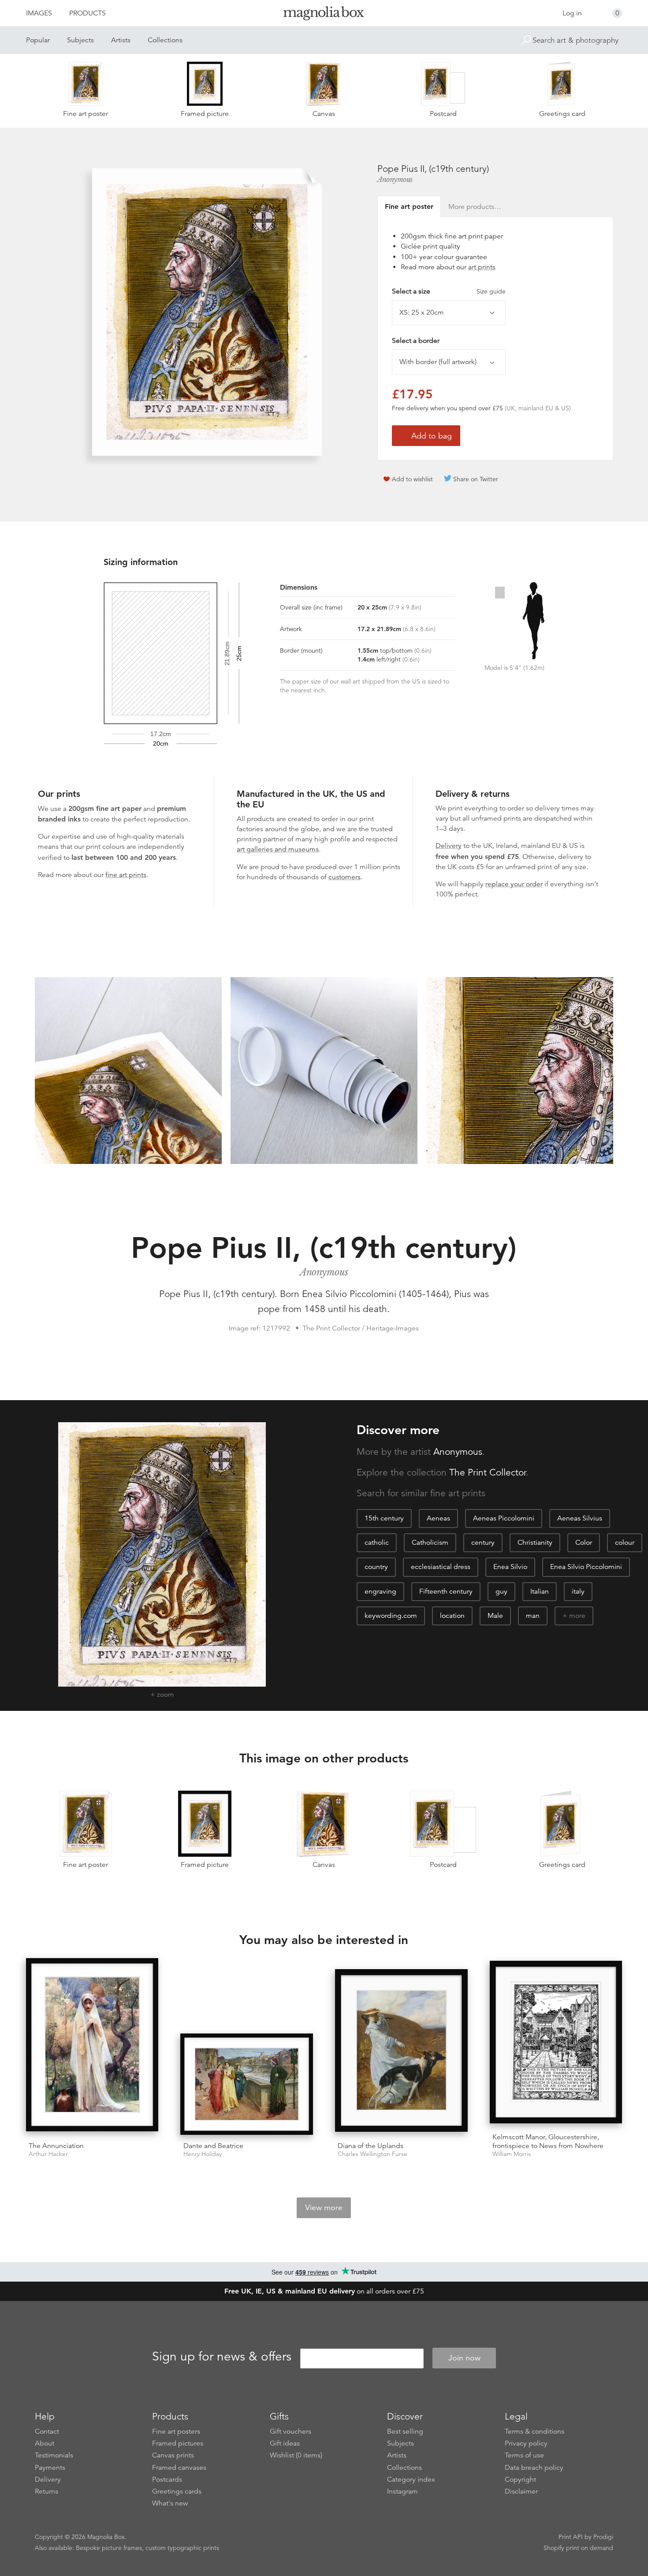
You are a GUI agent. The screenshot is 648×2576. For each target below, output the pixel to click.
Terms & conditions (534, 2431)
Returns (47, 2491)
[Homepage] (324, 15)
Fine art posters (176, 2431)
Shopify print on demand (578, 2548)
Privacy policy (526, 2443)
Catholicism (430, 1543)
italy (578, 1591)
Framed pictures (178, 2443)
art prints (482, 267)
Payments (50, 2468)
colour (625, 1543)
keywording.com (391, 1616)
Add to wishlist (412, 479)
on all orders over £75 (324, 2291)
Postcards (167, 2479)
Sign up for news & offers (222, 2357)
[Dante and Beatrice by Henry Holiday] (247, 2084)
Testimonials (54, 2455)
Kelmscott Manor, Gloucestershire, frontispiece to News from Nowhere (548, 2141)
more (577, 1616)
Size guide (491, 291)
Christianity (535, 1543)
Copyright (520, 2479)
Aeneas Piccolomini (504, 1518)
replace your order (514, 884)
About (45, 2443)
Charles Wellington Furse (372, 2154)
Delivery (449, 846)
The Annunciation (56, 2146)
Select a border (416, 341)
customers (344, 877)
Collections (165, 40)
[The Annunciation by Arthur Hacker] (92, 2046)
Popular (38, 40)
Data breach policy (534, 2468)
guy (501, 1591)
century (483, 1543)
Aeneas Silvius (580, 1518)
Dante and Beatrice (213, 2146)
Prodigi (603, 2537)
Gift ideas (285, 2443)
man (533, 1616)
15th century (384, 1518)
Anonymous (395, 179)
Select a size (449, 291)
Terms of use (524, 2455)
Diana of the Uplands (371, 2146)
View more (324, 2208)
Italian (540, 1591)
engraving (380, 1591)
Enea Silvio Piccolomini (586, 1567)
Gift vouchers (290, 2431)
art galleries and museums (278, 849)
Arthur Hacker (48, 2154)
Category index (411, 2479)
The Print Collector (488, 1472)
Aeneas (438, 1518)
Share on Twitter (476, 479)
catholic (377, 1543)
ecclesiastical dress (441, 1567)
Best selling (405, 2431)
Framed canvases (179, 2468)
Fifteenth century (446, 1591)
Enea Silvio (510, 1567)
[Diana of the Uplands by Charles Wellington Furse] (401, 2052)
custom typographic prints (182, 2548)
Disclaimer (521, 2491)
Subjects (80, 40)
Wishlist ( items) (296, 2455)
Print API (571, 2537)
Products (88, 13)
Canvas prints (173, 2455)
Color (584, 1543)
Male (495, 1616)
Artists (121, 40)
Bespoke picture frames (109, 2548)
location (452, 1616)
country (376, 1567)
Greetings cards (177, 2491)
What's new (170, 2503)
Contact (47, 2431)
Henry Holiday (203, 2154)
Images (39, 13)
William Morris (512, 2154)
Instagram (402, 2491)
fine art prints (126, 875)
